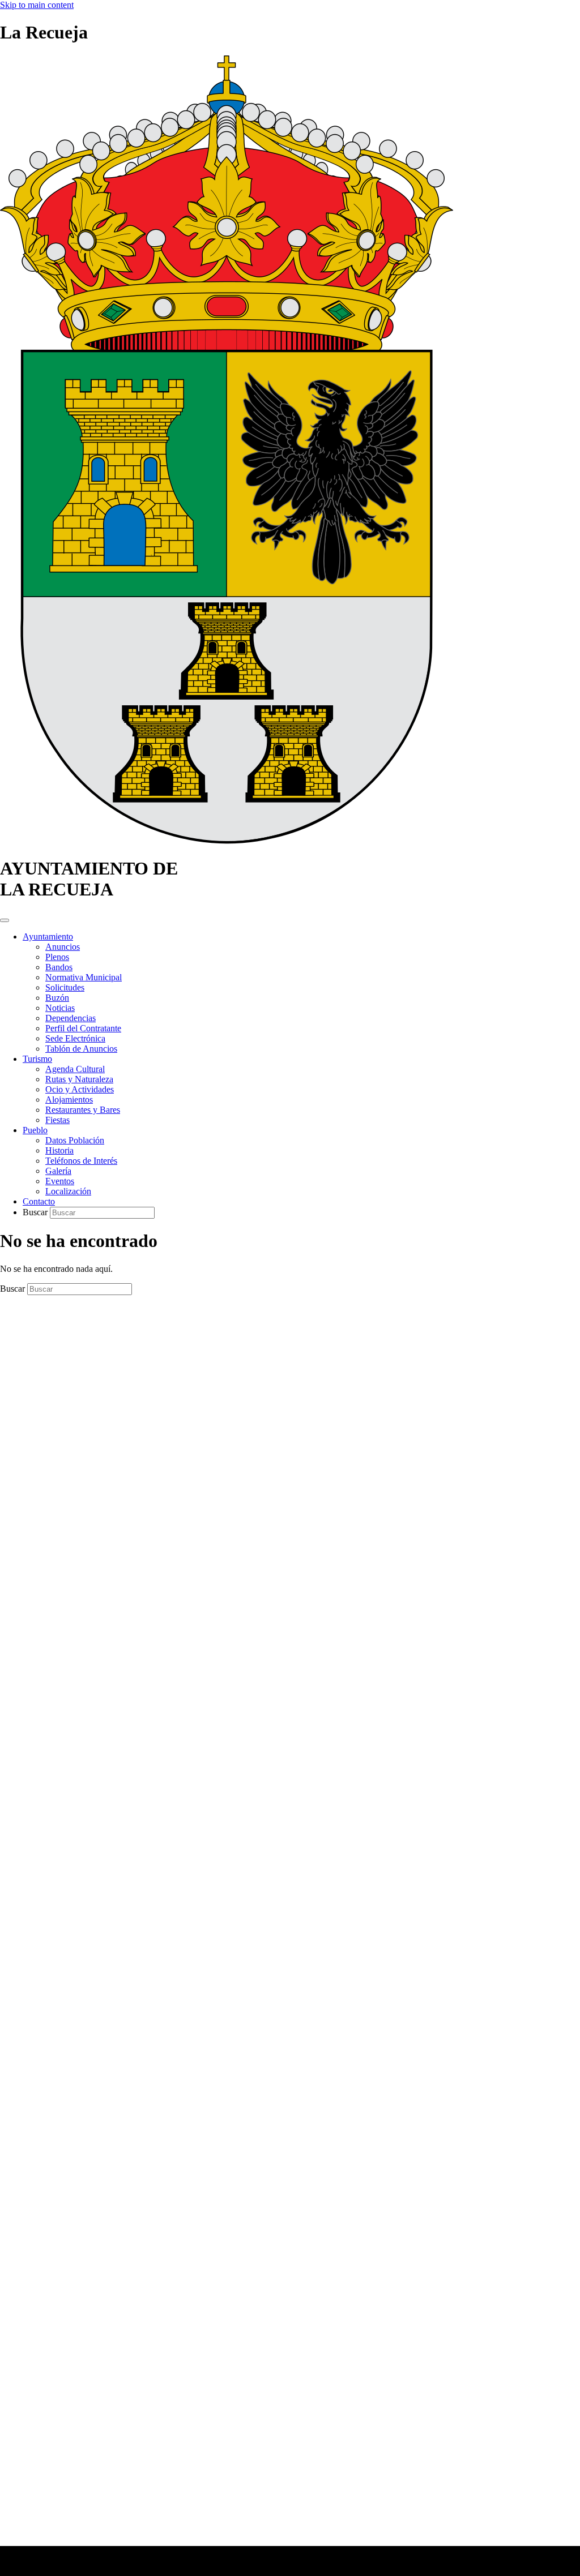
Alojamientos (69, 1100)
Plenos (57, 957)
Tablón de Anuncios (81, 1049)
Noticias (60, 1008)
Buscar (36, 1212)
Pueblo (35, 1130)
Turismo (37, 1059)
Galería (58, 1171)
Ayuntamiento (48, 936)
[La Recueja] (227, 841)
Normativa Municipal (84, 977)
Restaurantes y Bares (83, 1110)
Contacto (39, 1201)
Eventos (60, 1181)
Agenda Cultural (75, 1069)
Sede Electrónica (75, 1038)
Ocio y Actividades (80, 1089)
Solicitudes (65, 987)
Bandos (59, 967)
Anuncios (63, 947)
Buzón (57, 998)
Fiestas (57, 1120)
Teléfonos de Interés (81, 1161)
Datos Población (75, 1140)
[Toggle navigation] (5, 920)
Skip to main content (37, 5)
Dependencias (71, 1018)
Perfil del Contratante (83, 1028)
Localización (68, 1191)
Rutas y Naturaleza (79, 1079)
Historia (59, 1150)
